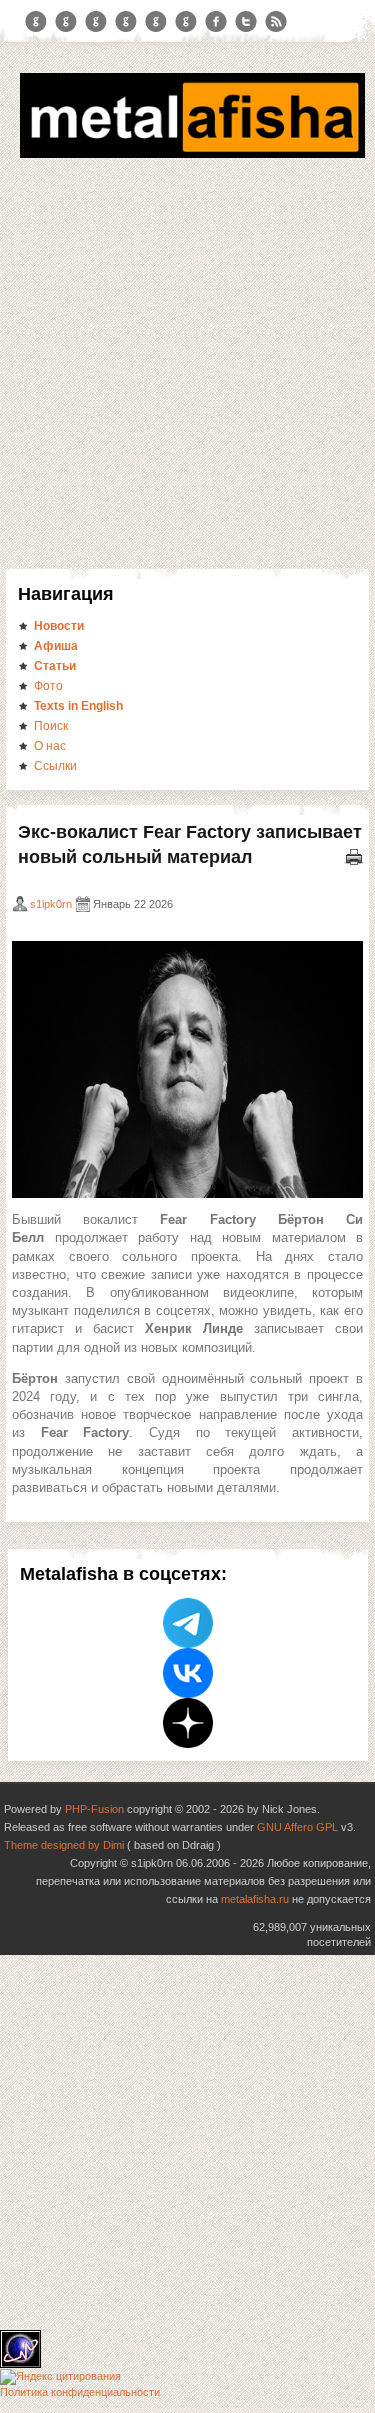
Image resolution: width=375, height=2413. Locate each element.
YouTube (126, 22)
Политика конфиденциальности (80, 2392)
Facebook (216, 22)
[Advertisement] (187, 360)
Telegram (36, 22)
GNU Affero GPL (297, 1827)
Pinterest (156, 22)
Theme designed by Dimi (64, 1845)
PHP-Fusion (94, 1809)
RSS (276, 22)
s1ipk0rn (51, 904)
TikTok (186, 22)
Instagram (66, 22)
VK (96, 22)
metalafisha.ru (255, 1899)
